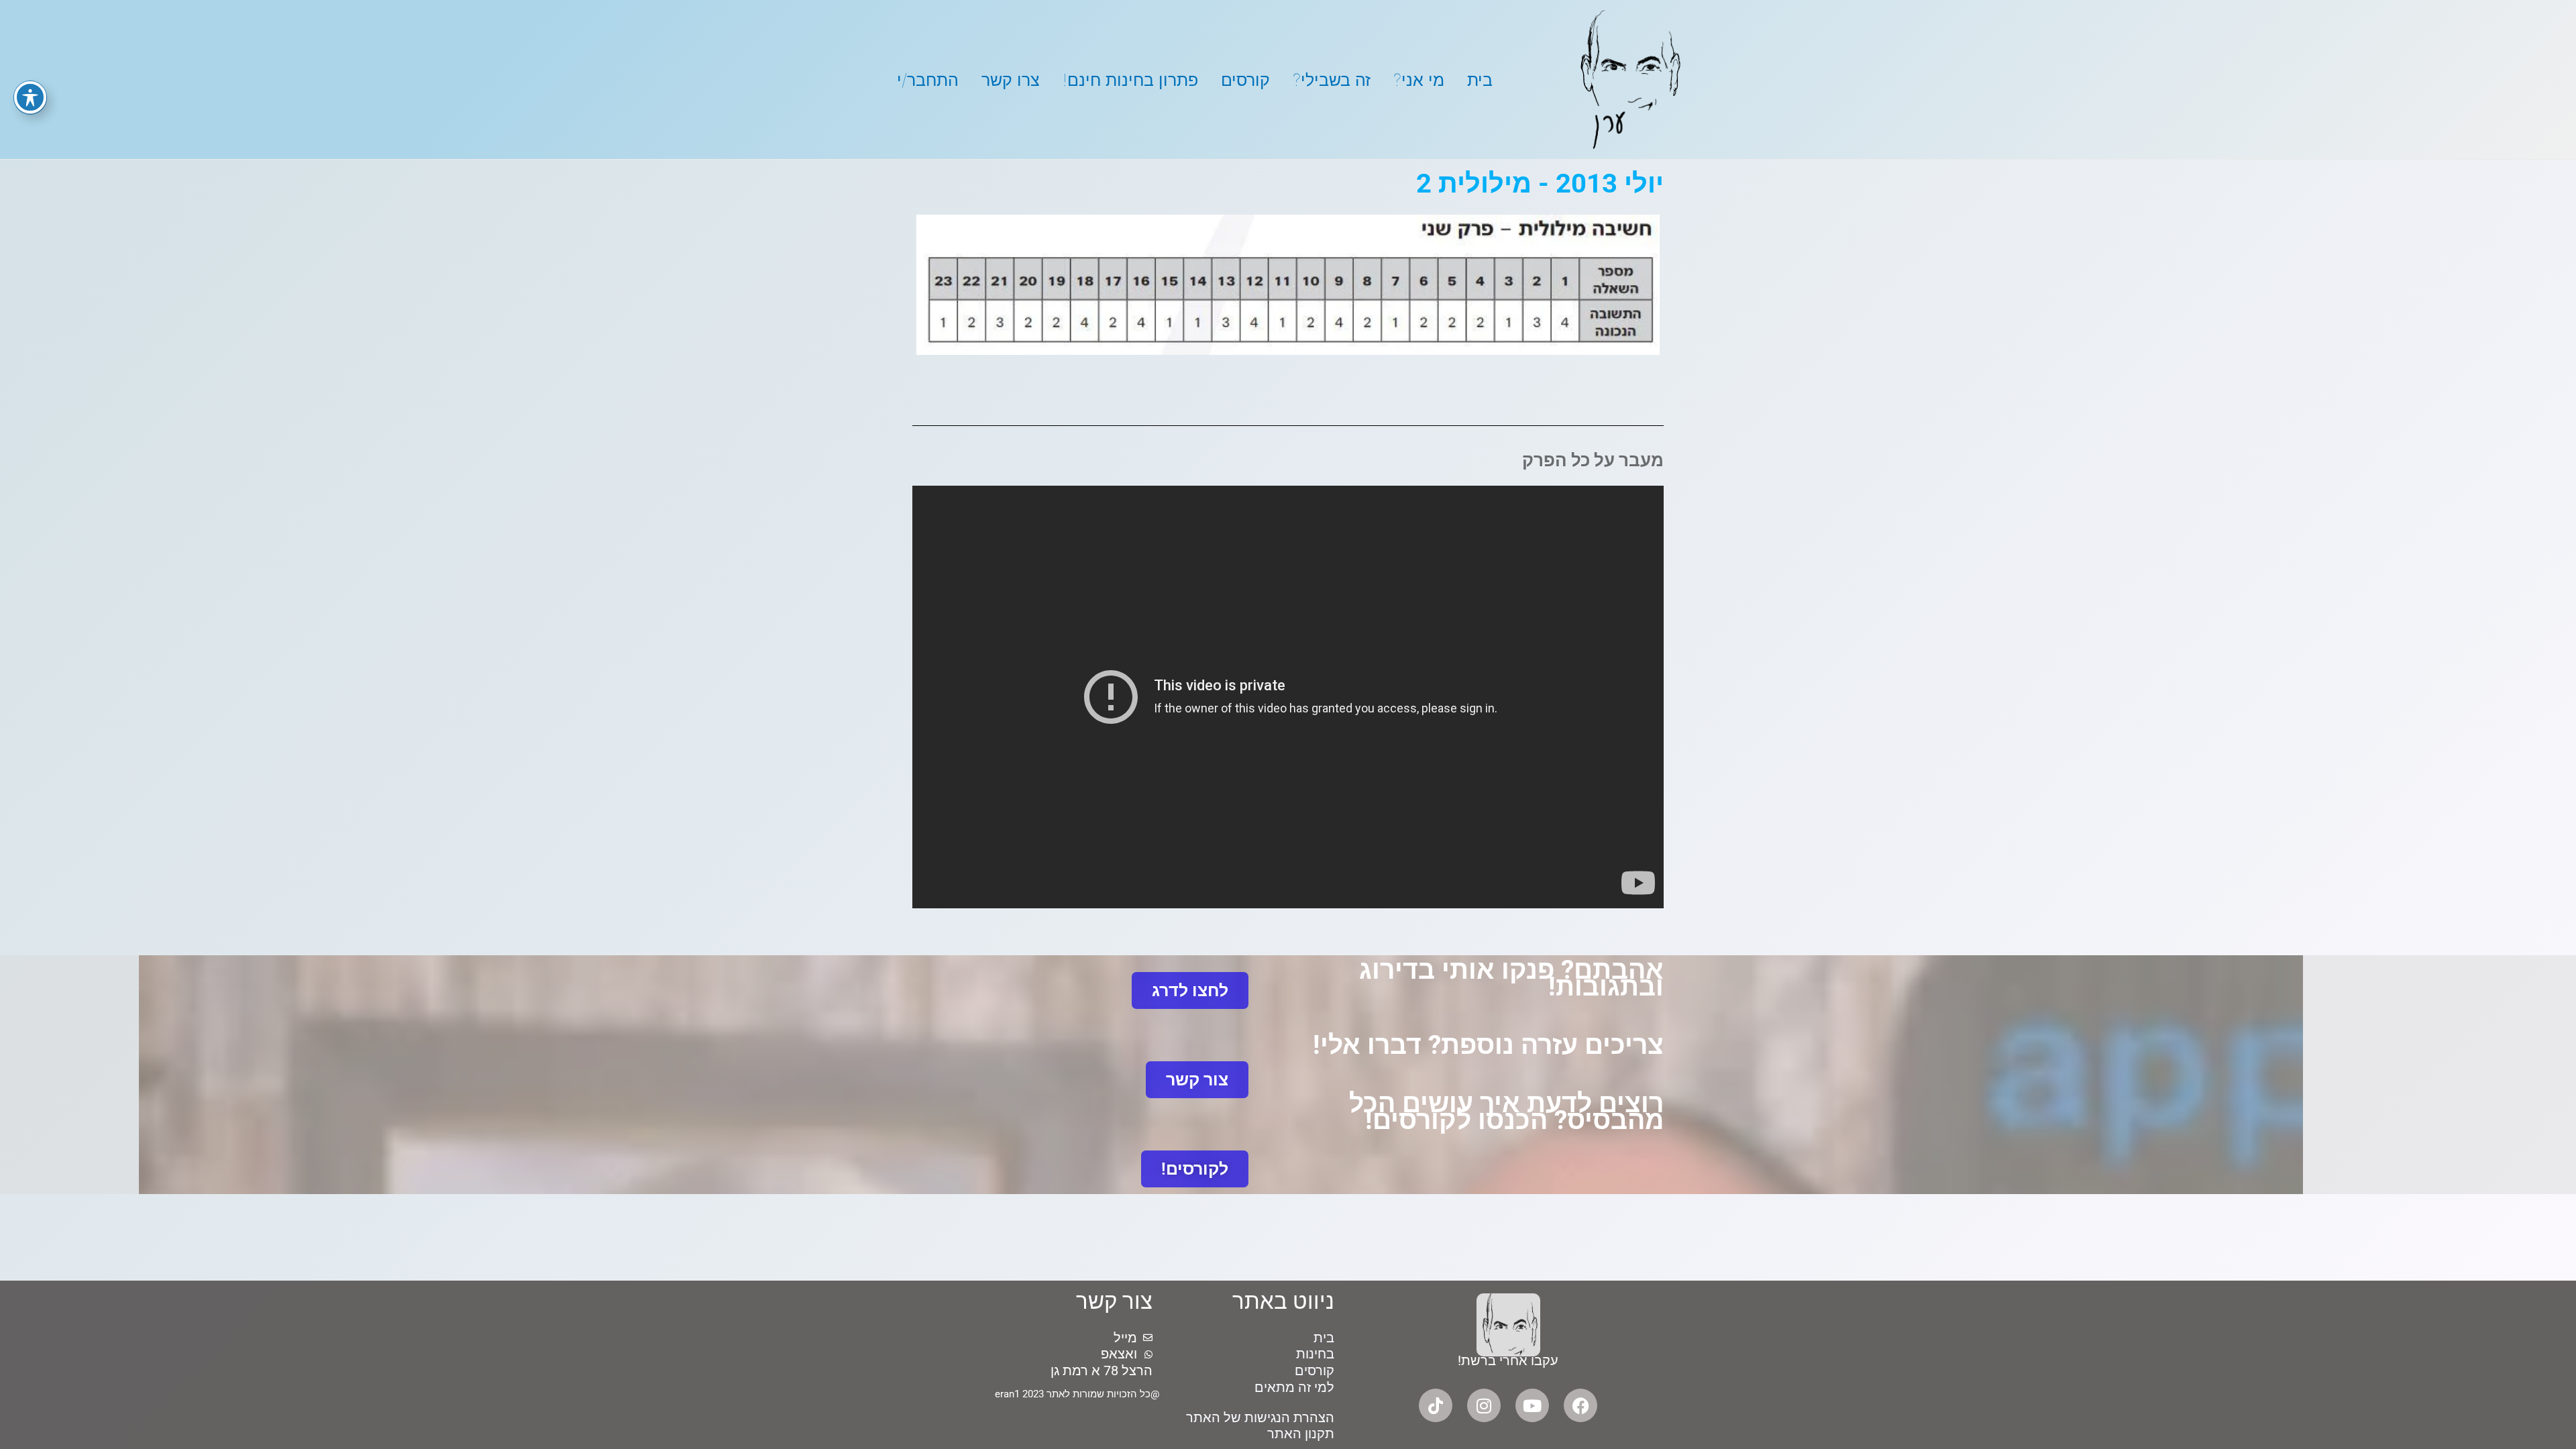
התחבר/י (928, 80)
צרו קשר (1011, 80)
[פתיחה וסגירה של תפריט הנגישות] (30, 97)
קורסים (1245, 80)
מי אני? (1419, 80)
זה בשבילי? (1332, 80)
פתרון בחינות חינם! (1130, 80)
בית (1480, 80)
